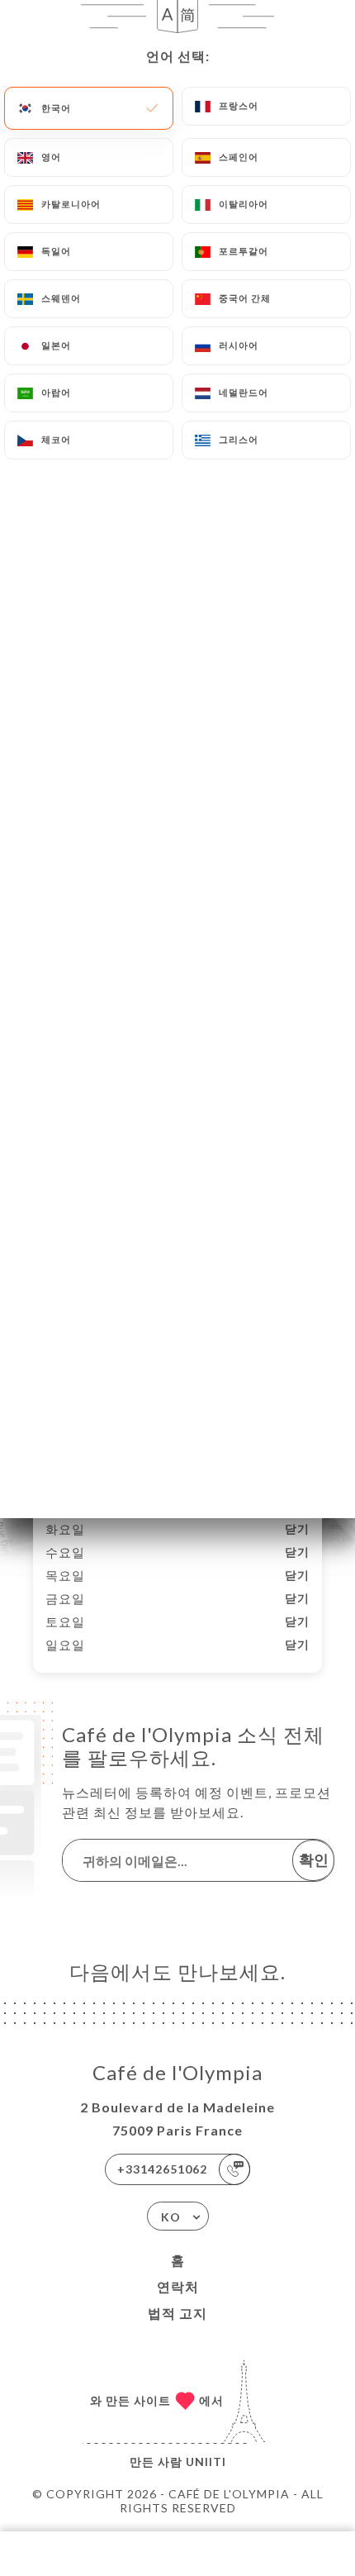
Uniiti (206, 2462)
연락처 (178, 2286)
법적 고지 (177, 2313)
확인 (314, 1859)
